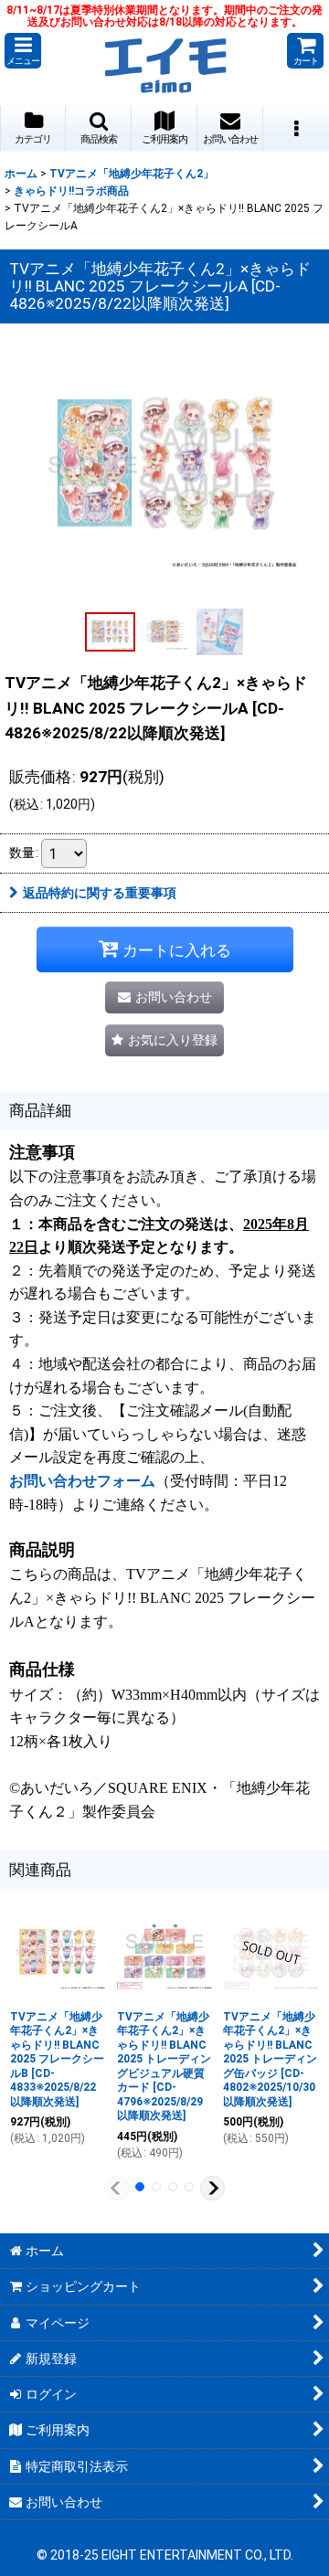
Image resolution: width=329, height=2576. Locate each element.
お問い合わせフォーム (82, 1481)
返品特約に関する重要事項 (100, 893)
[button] (23, 51)
